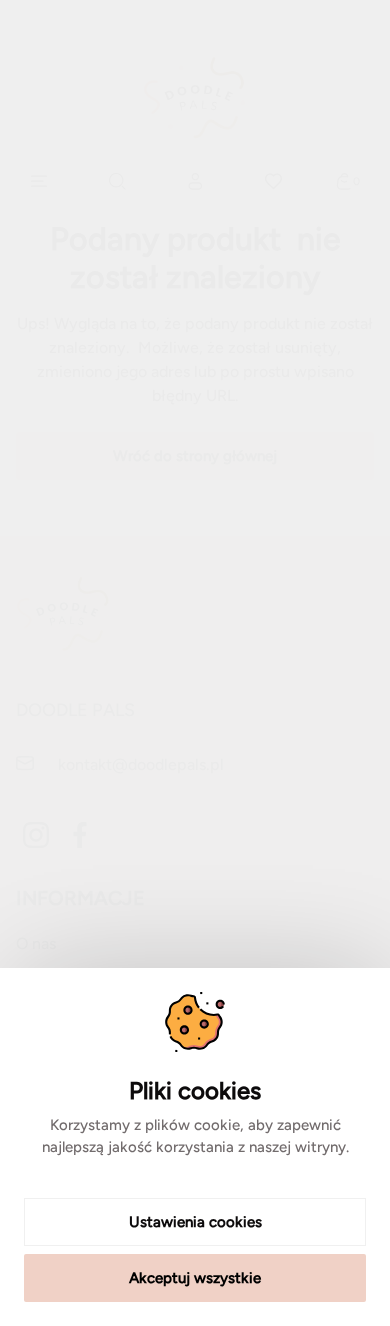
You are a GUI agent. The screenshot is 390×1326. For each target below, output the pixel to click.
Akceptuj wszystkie (195, 1278)
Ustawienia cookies (195, 1222)
